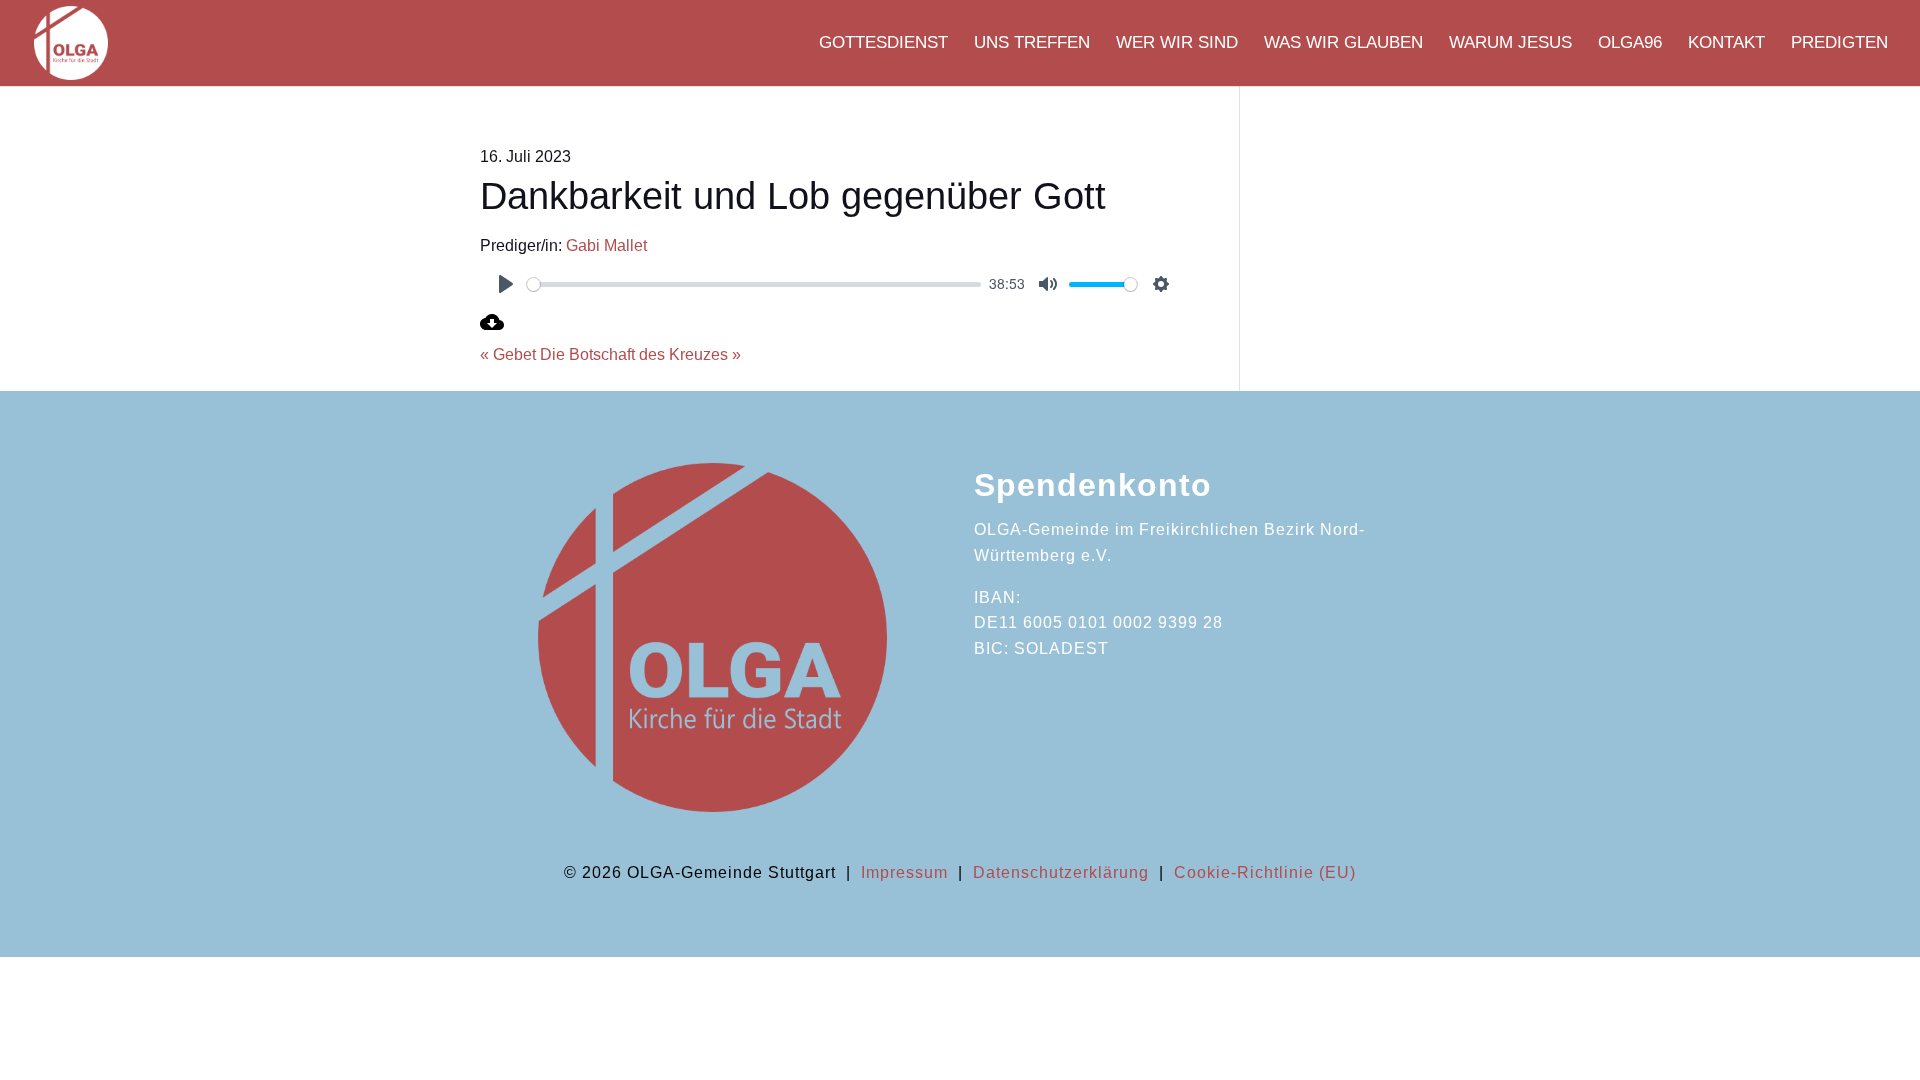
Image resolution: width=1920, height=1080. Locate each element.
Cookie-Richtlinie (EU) (1265, 872)
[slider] (754, 284)
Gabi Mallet (606, 245)
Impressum (904, 872)
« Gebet (508, 354)
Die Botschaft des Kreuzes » (640, 354)
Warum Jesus (1510, 44)
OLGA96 (1630, 44)
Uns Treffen (1032, 44)
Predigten (1839, 44)
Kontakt (1726, 44)
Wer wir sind (1177, 44)
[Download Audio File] (492, 328)
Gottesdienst (883, 44)
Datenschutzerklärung (1061, 872)
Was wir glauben (1343, 44)
